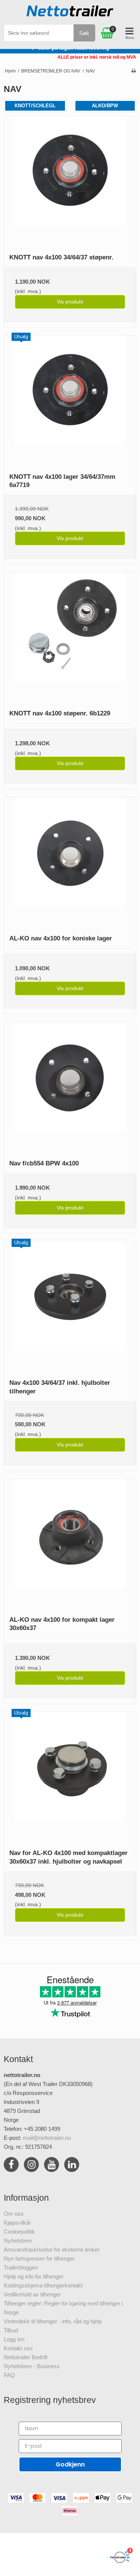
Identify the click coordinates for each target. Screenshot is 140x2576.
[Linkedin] (72, 2166)
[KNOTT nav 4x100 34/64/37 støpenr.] (70, 182)
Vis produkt (70, 302)
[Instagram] (31, 2166)
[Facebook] (11, 2166)
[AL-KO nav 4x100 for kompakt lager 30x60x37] (70, 1545)
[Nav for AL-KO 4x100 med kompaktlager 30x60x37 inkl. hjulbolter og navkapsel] (70, 1778)
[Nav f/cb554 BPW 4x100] (70, 1088)
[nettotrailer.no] (70, 13)
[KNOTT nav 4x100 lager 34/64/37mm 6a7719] (70, 402)
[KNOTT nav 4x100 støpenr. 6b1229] (70, 638)
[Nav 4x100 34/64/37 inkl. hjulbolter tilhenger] (70, 1308)
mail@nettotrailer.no (47, 2138)
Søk (84, 33)
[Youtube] (52, 2166)
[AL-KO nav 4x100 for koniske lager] (70, 863)
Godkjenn (70, 2464)
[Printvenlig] (133, 71)
